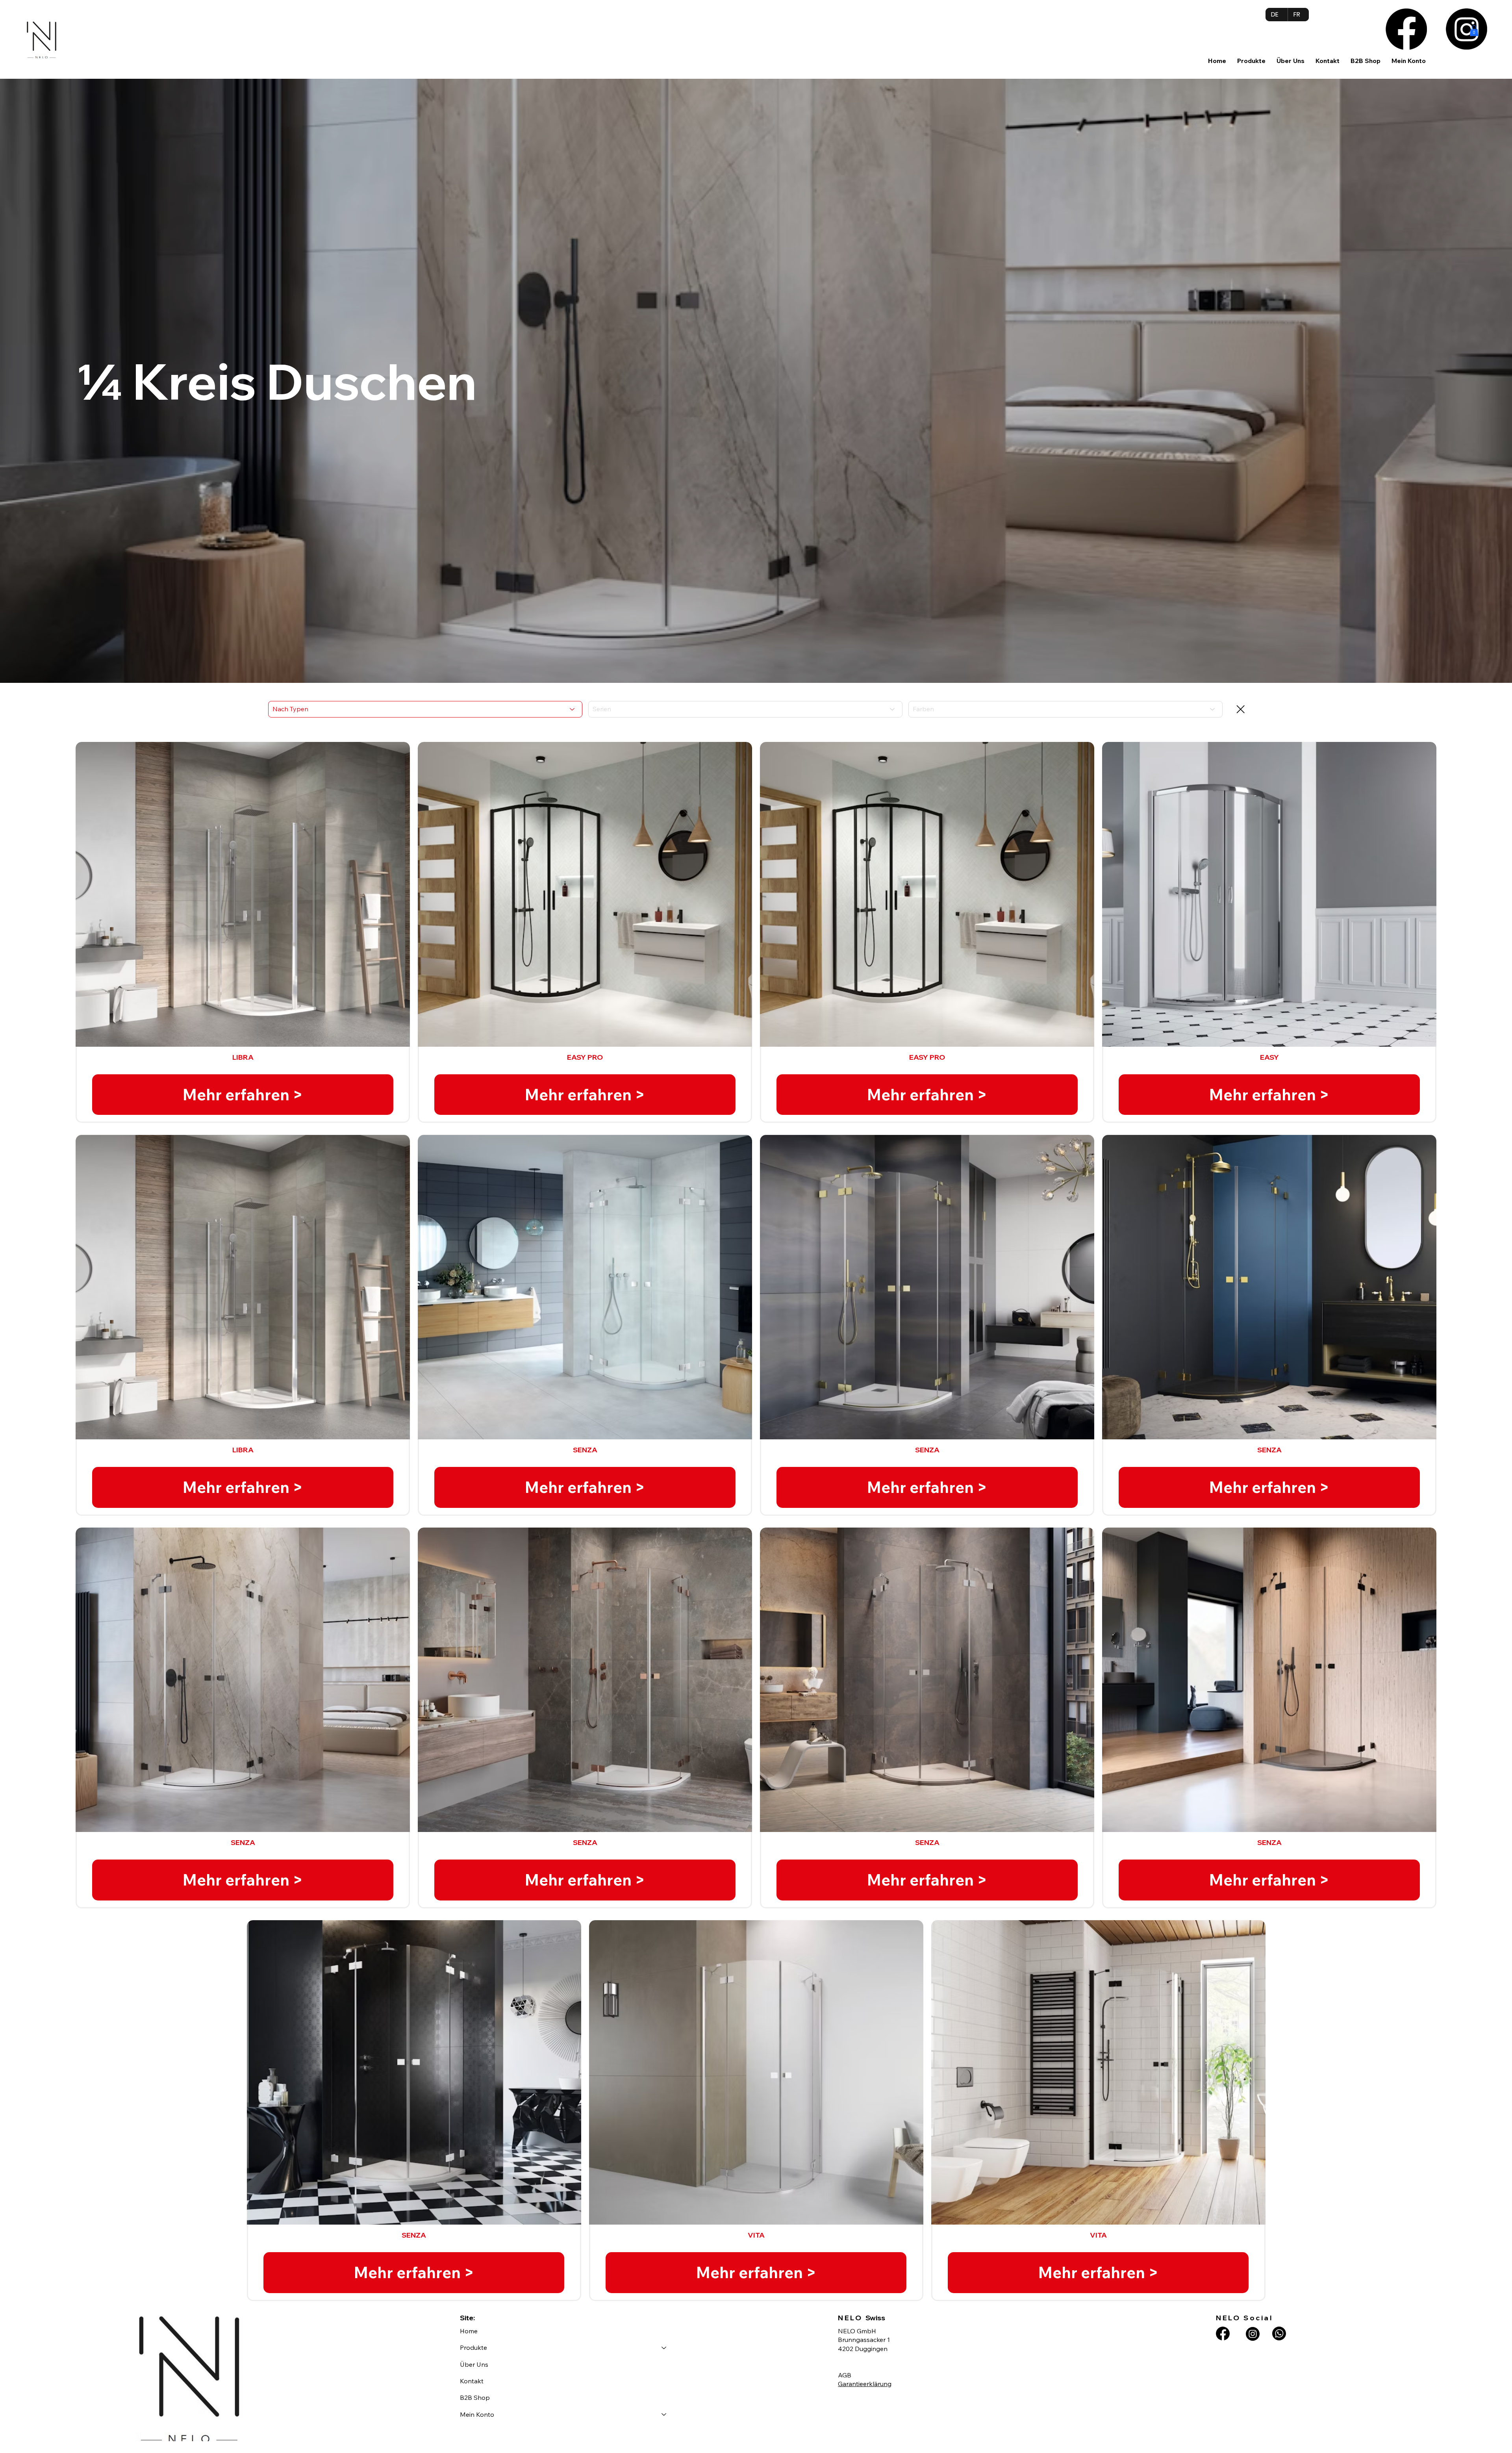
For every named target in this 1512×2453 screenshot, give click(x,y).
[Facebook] (1406, 29)
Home (469, 2331)
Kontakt (472, 2381)
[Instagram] (1467, 29)
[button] (1251, 61)
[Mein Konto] (664, 2414)
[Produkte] (664, 2347)
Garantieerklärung (865, 2384)
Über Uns (474, 2364)
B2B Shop (475, 2397)
